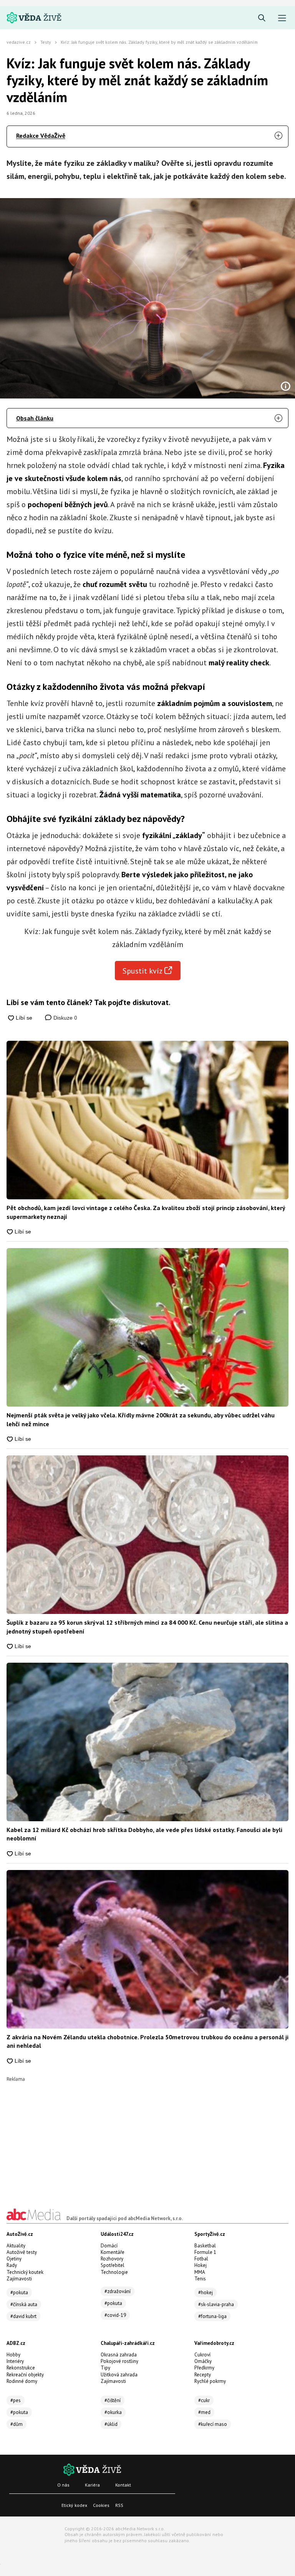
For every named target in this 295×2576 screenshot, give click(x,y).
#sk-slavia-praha (216, 2304)
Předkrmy (204, 2368)
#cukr (204, 2400)
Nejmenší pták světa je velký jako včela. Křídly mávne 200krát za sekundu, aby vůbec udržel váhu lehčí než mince (141, 1419)
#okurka (113, 2412)
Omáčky (203, 2361)
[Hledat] (262, 18)
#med (204, 2412)
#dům (17, 2424)
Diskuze (65, 1018)
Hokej (201, 2265)
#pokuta (19, 2292)
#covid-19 (115, 2315)
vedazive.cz (19, 42)
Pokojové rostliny (119, 2361)
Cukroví (202, 2355)
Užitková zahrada (119, 2375)
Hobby (13, 2355)
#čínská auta (24, 2304)
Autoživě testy (22, 2252)
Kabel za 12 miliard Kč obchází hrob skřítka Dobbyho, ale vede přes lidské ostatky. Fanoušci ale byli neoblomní (144, 1834)
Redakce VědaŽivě (41, 136)
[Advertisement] (147, 2135)
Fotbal (201, 2259)
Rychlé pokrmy (210, 2381)
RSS (119, 2505)
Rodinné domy (22, 2381)
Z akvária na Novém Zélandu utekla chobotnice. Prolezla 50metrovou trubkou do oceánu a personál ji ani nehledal (147, 2041)
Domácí (109, 2246)
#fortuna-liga (212, 2316)
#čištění (113, 2400)
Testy (46, 42)
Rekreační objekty (25, 2375)
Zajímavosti (19, 2279)
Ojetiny (14, 2259)
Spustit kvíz (143, 971)
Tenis (200, 2279)
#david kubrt (23, 2316)
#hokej (206, 2292)
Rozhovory (112, 2259)
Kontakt (123, 2485)
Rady (12, 2265)
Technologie (114, 2272)
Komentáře (113, 2252)
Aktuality (16, 2246)
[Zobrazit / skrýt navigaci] (282, 18)
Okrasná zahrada (119, 2355)
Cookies (101, 2505)
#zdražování (118, 2291)
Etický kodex (74, 2505)
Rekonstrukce (21, 2368)
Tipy (105, 2368)
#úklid (111, 2424)
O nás (63, 2485)
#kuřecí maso (213, 2424)
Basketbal (205, 2246)
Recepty (203, 2375)
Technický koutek (25, 2272)
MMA (200, 2272)
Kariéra (92, 2485)
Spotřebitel (113, 2265)
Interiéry (15, 2361)
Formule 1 (205, 2252)
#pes (16, 2400)
